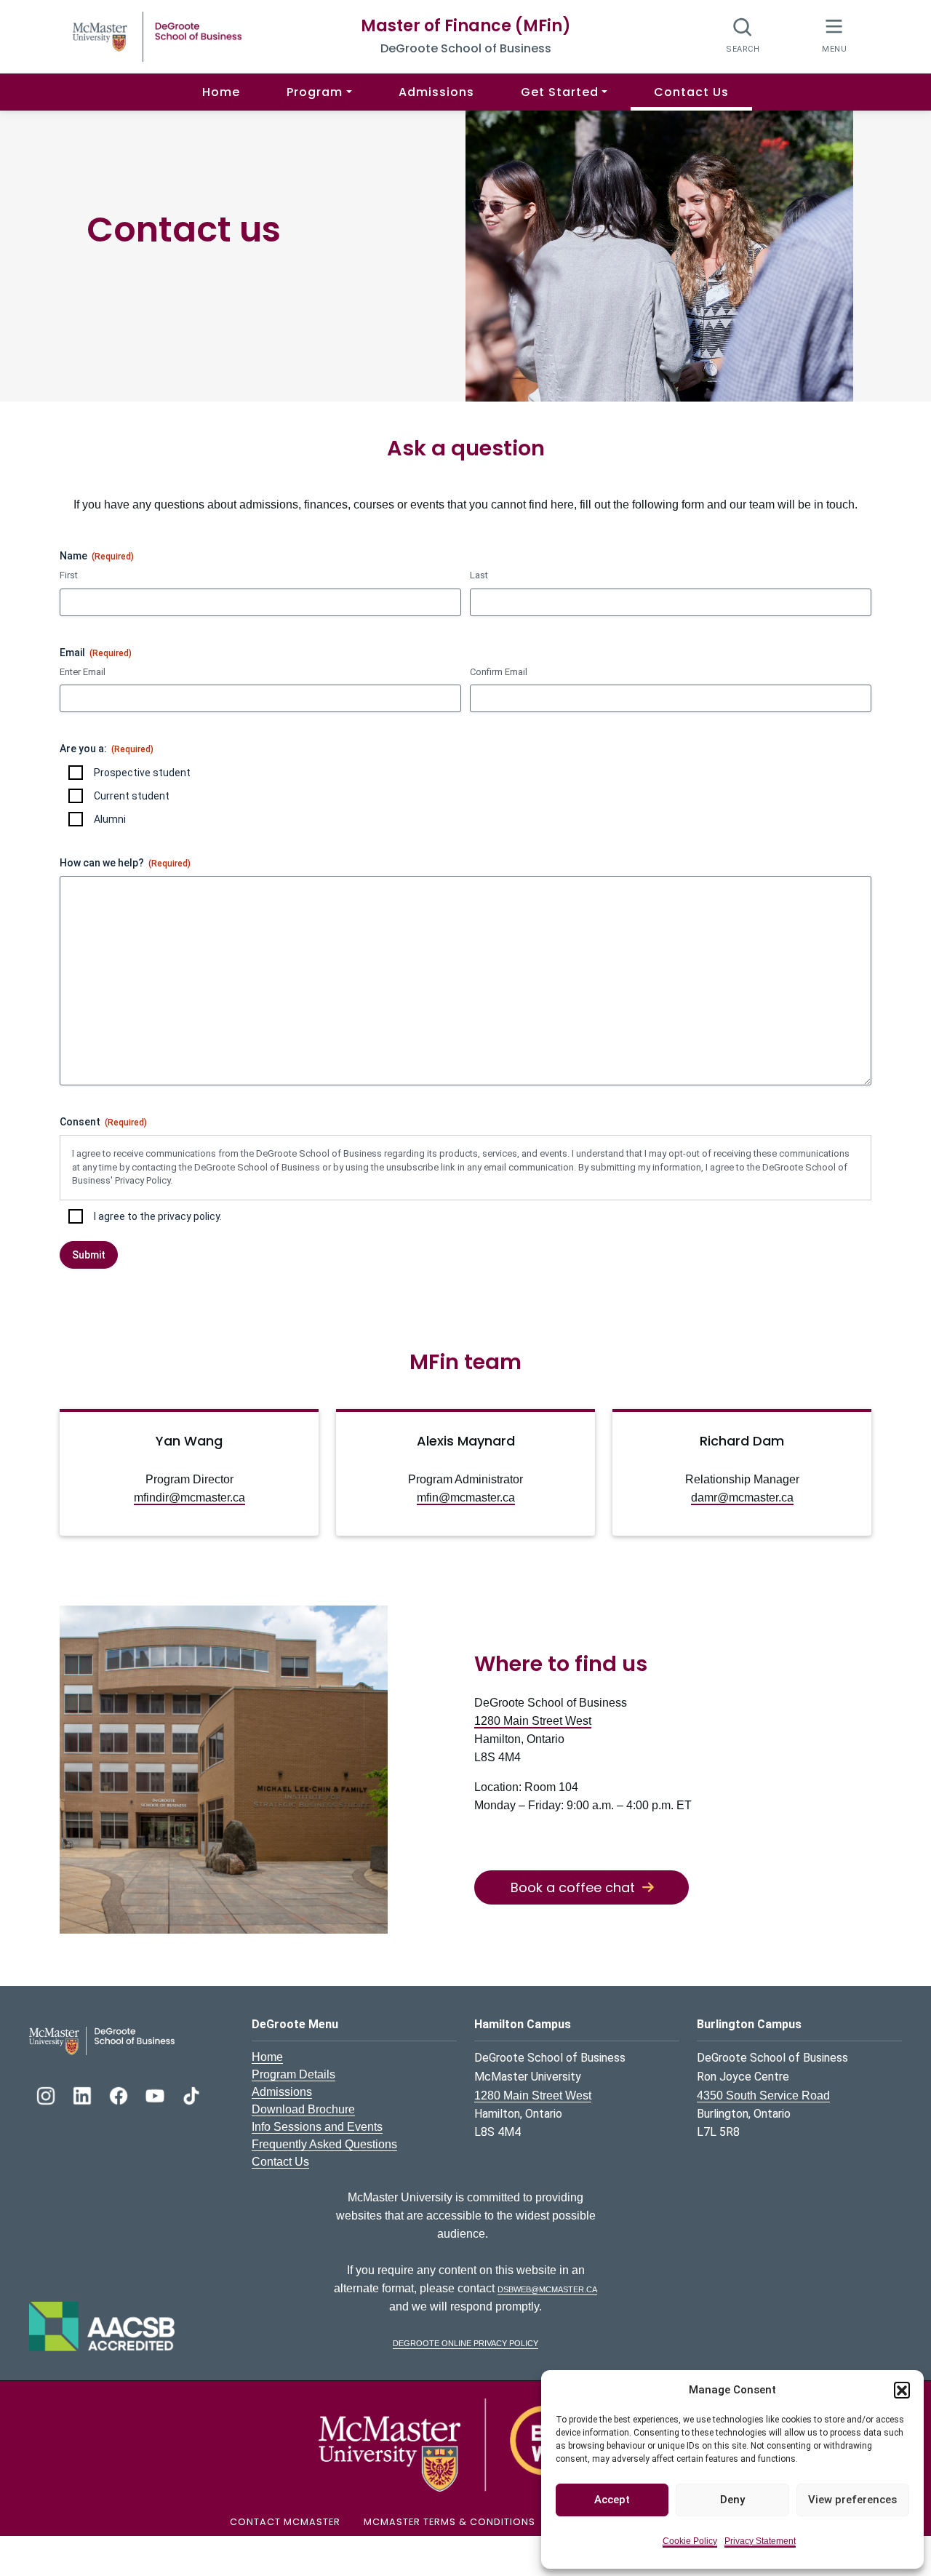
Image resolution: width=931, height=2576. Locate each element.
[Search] (743, 35)
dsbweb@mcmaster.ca (547, 2288)
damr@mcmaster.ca (742, 1498)
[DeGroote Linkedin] (84, 2094)
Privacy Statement (760, 2541)
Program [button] (315, 92)
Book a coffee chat (573, 1887)
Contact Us (691, 92)
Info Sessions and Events (317, 2127)
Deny (732, 2500)
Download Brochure (303, 2109)
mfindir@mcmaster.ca (189, 1498)
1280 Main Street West (533, 1721)
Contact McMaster (285, 2522)
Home (221, 92)
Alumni (110, 819)
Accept (612, 2500)
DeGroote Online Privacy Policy (465, 2342)
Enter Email (83, 672)
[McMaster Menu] (834, 35)
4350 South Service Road (763, 2096)
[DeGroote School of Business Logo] (102, 2040)
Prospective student (142, 773)
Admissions (436, 92)
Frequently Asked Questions (324, 2144)
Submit (89, 1255)
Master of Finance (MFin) (466, 26)
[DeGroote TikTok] (191, 2094)
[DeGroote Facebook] (120, 2094)
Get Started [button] (560, 92)
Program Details (293, 2074)
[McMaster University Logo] (465, 2445)
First (69, 575)
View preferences (852, 2500)
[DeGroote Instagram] (47, 2094)
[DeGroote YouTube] (156, 2094)
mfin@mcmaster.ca (466, 1498)
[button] (902, 2390)
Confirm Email (499, 672)
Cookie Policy (690, 2541)
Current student (132, 796)
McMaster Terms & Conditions (449, 2522)
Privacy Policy (143, 1180)
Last (479, 575)
